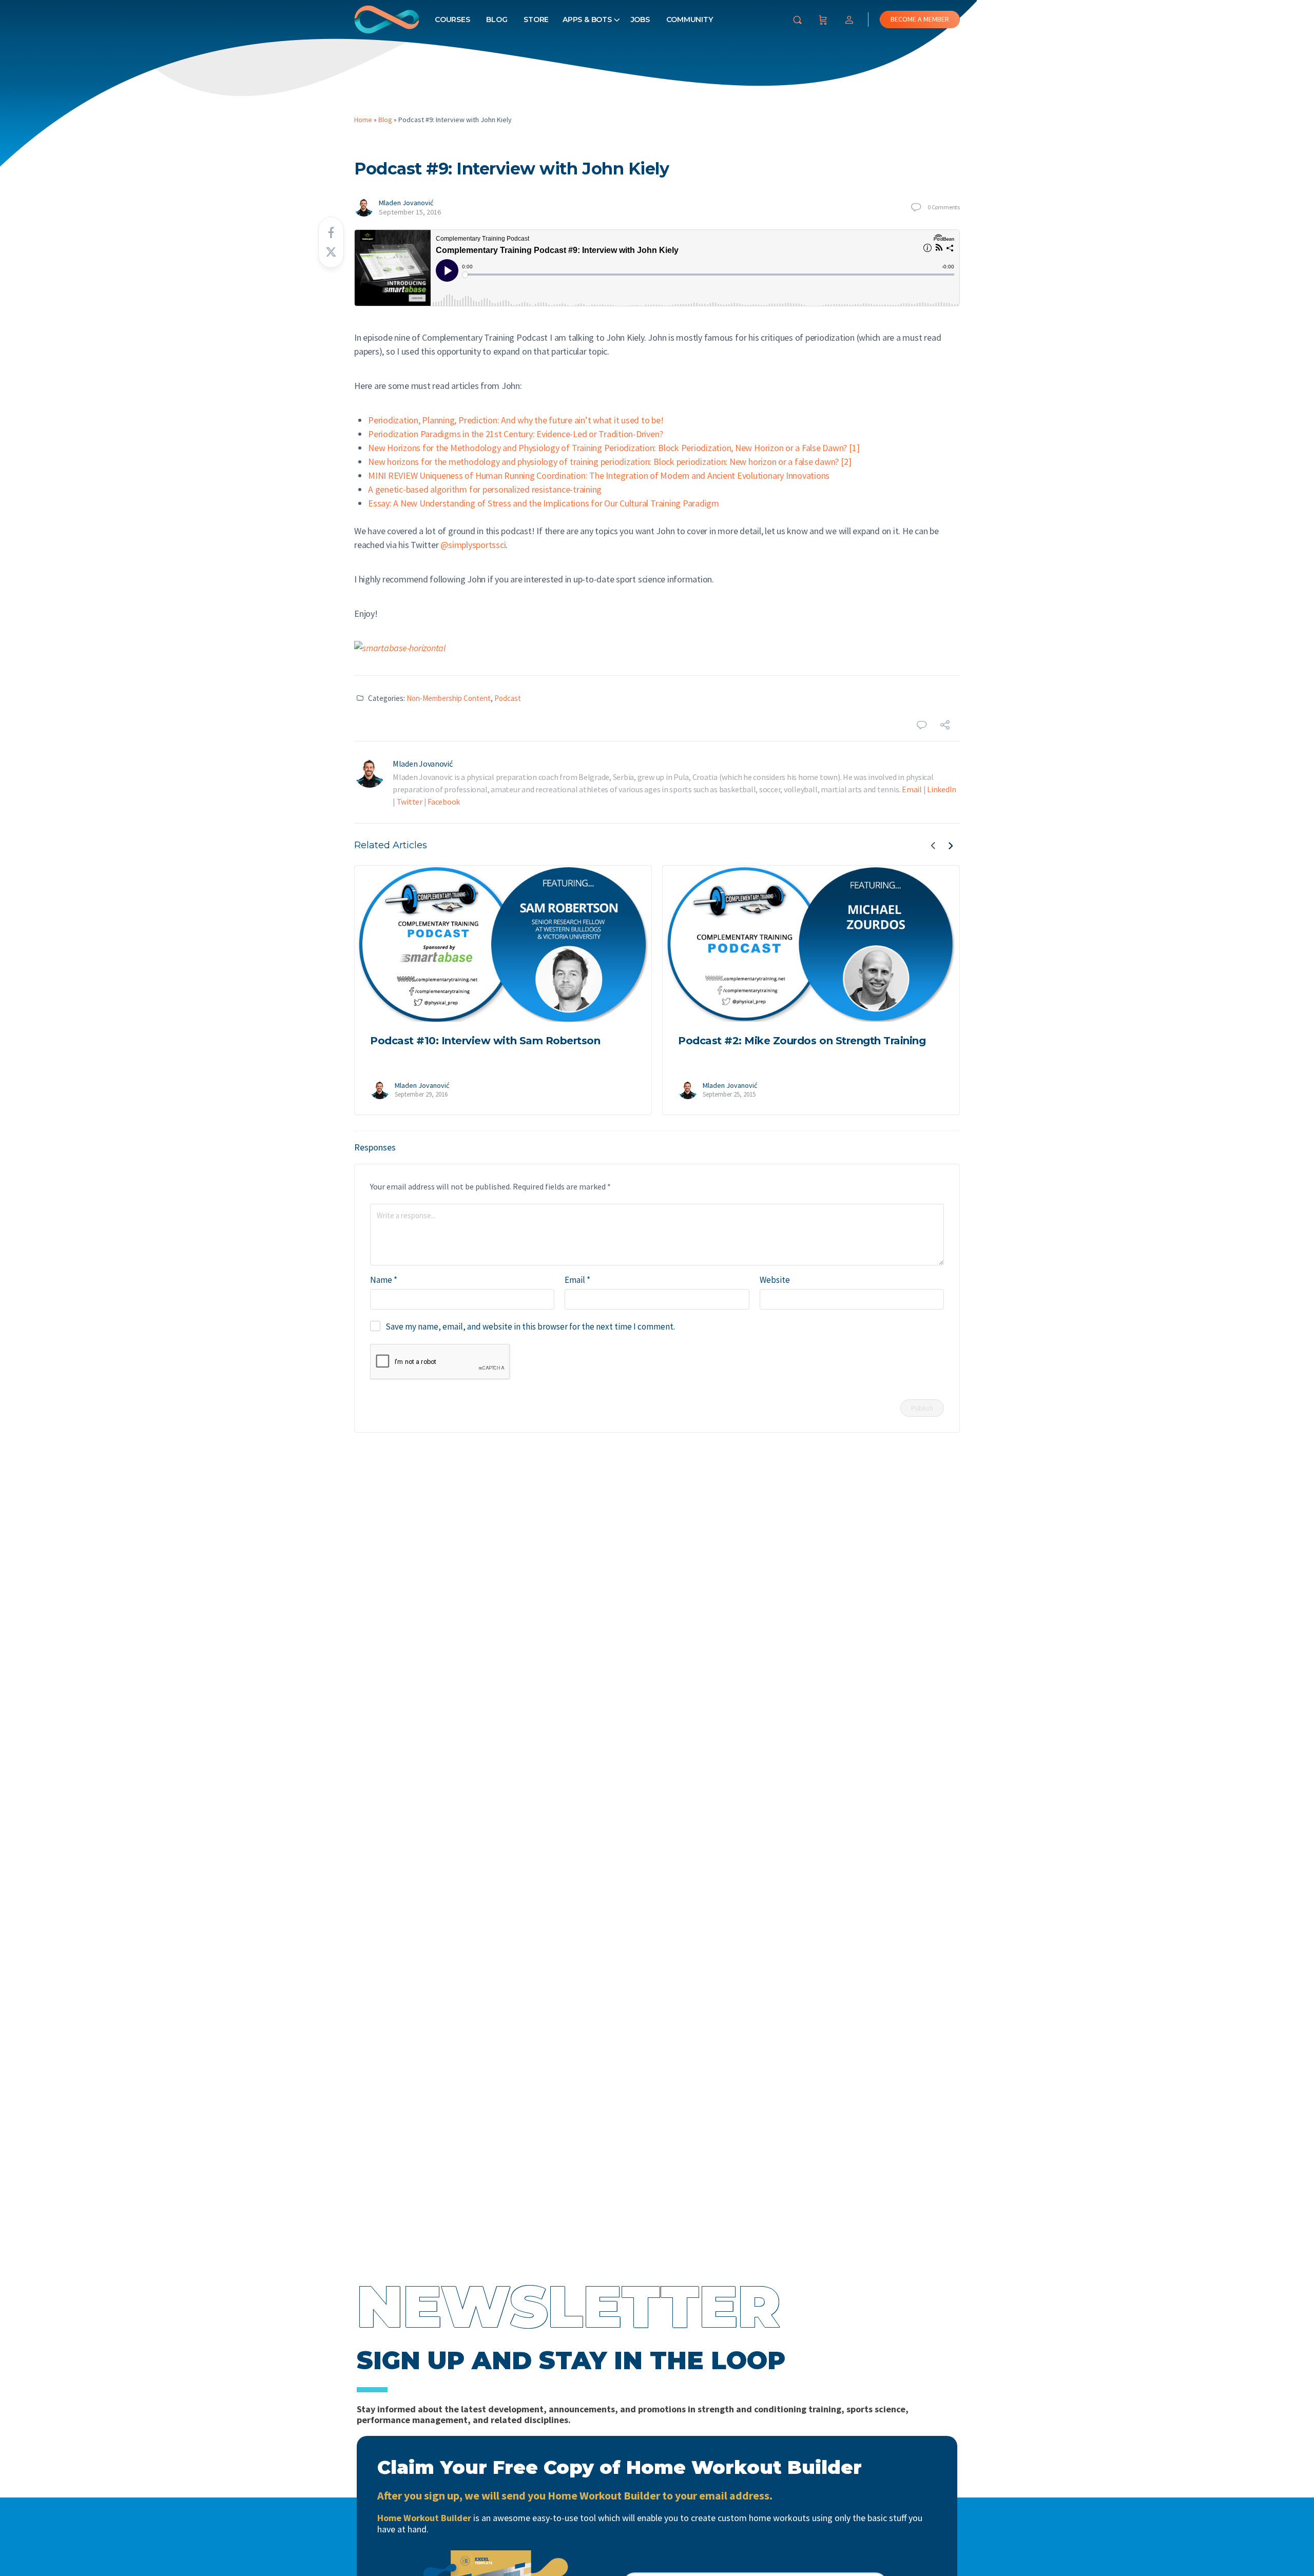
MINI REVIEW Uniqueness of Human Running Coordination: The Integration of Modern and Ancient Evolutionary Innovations (599, 475)
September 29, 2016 (421, 1094)
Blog (497, 19)
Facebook (444, 802)
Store (536, 19)
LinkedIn (942, 789)
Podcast (508, 698)
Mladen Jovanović (406, 203)
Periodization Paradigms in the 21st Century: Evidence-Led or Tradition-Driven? (515, 434)
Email (912, 789)
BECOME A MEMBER (920, 19)
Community (690, 19)
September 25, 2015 (729, 1094)
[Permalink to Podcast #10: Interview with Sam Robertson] (503, 944)
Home (363, 120)
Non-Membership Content (449, 698)
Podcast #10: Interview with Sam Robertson (485, 1041)
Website (775, 1280)
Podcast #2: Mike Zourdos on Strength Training (802, 1041)
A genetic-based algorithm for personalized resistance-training (485, 489)
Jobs (640, 19)
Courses (452, 19)
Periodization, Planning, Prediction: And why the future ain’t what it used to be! (516, 420)
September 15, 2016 (410, 212)
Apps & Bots (587, 19)
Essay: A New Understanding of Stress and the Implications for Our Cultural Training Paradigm (544, 503)
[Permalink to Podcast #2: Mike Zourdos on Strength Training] (811, 944)
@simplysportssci (473, 545)
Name (384, 1280)
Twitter (410, 802)
